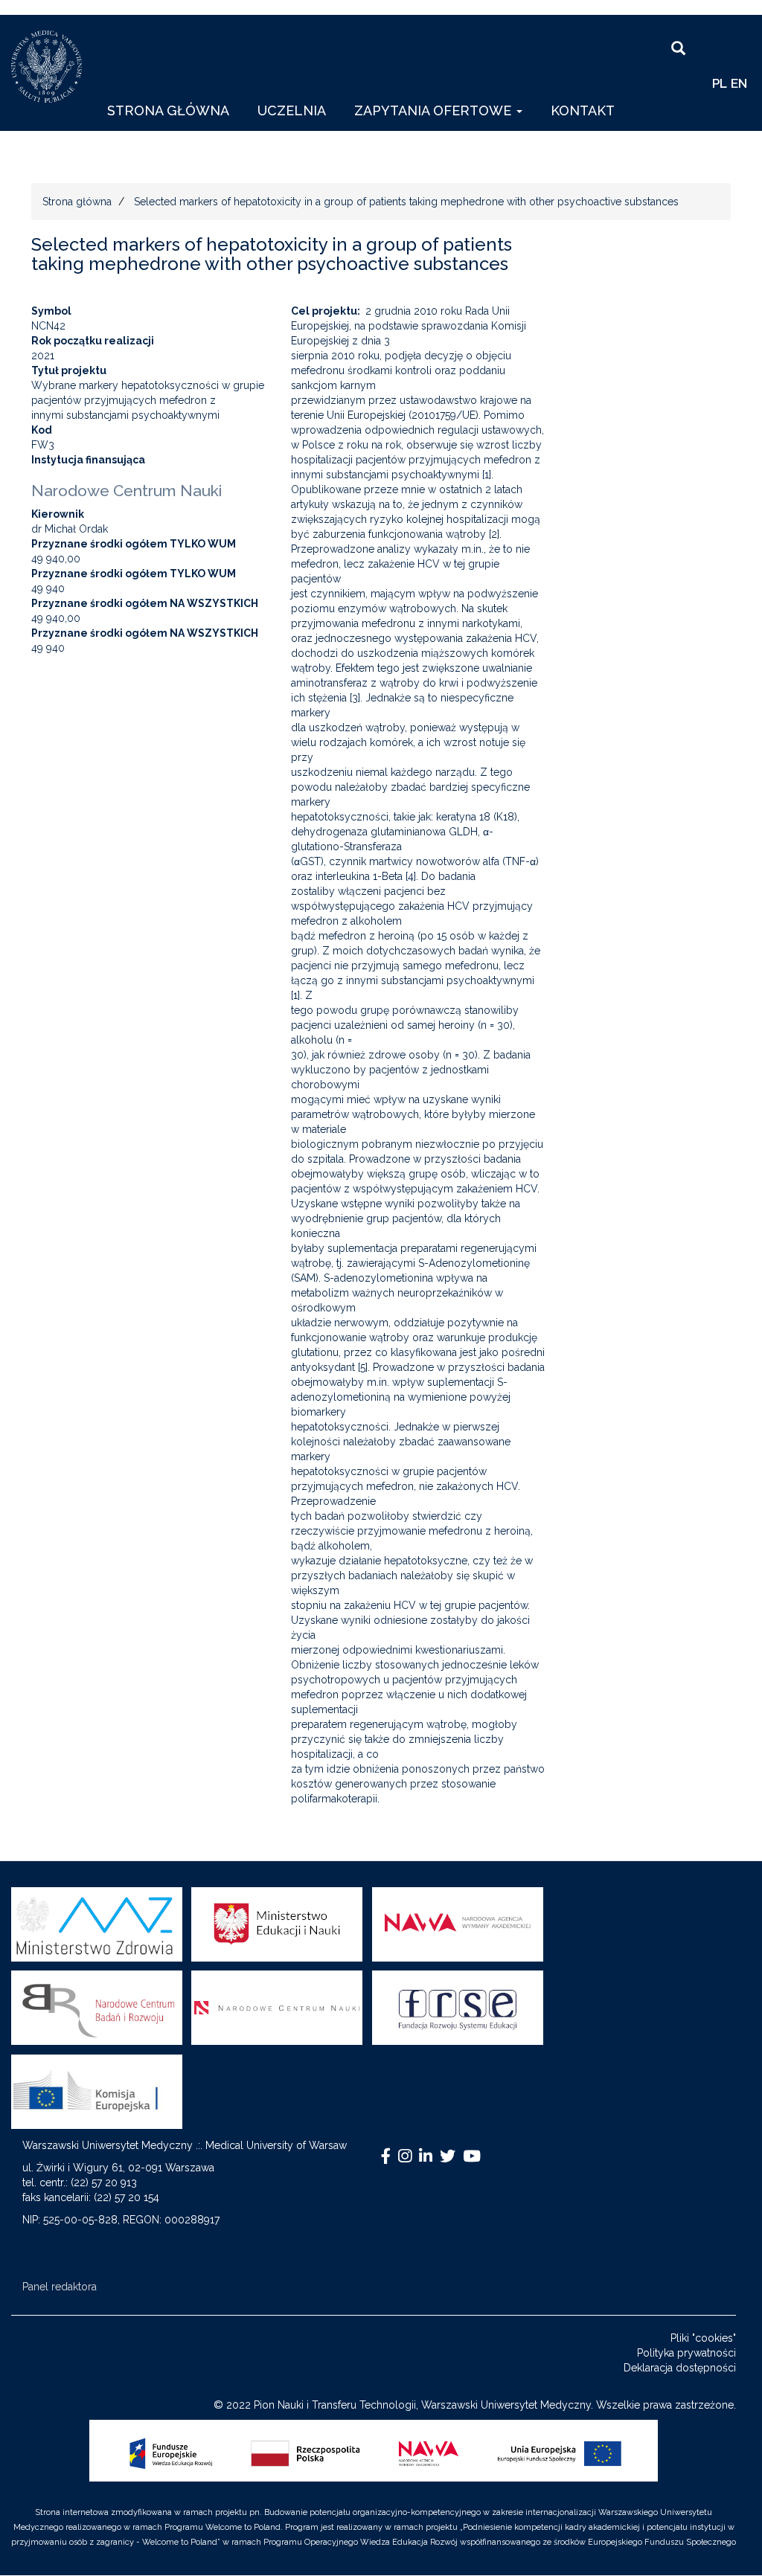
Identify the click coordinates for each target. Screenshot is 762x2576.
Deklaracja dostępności (680, 2368)
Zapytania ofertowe (435, 110)
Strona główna (168, 110)
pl (720, 83)
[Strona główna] (52, 67)
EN (739, 83)
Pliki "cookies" (703, 2338)
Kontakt (583, 110)
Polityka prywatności (686, 2353)
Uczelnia (292, 110)
